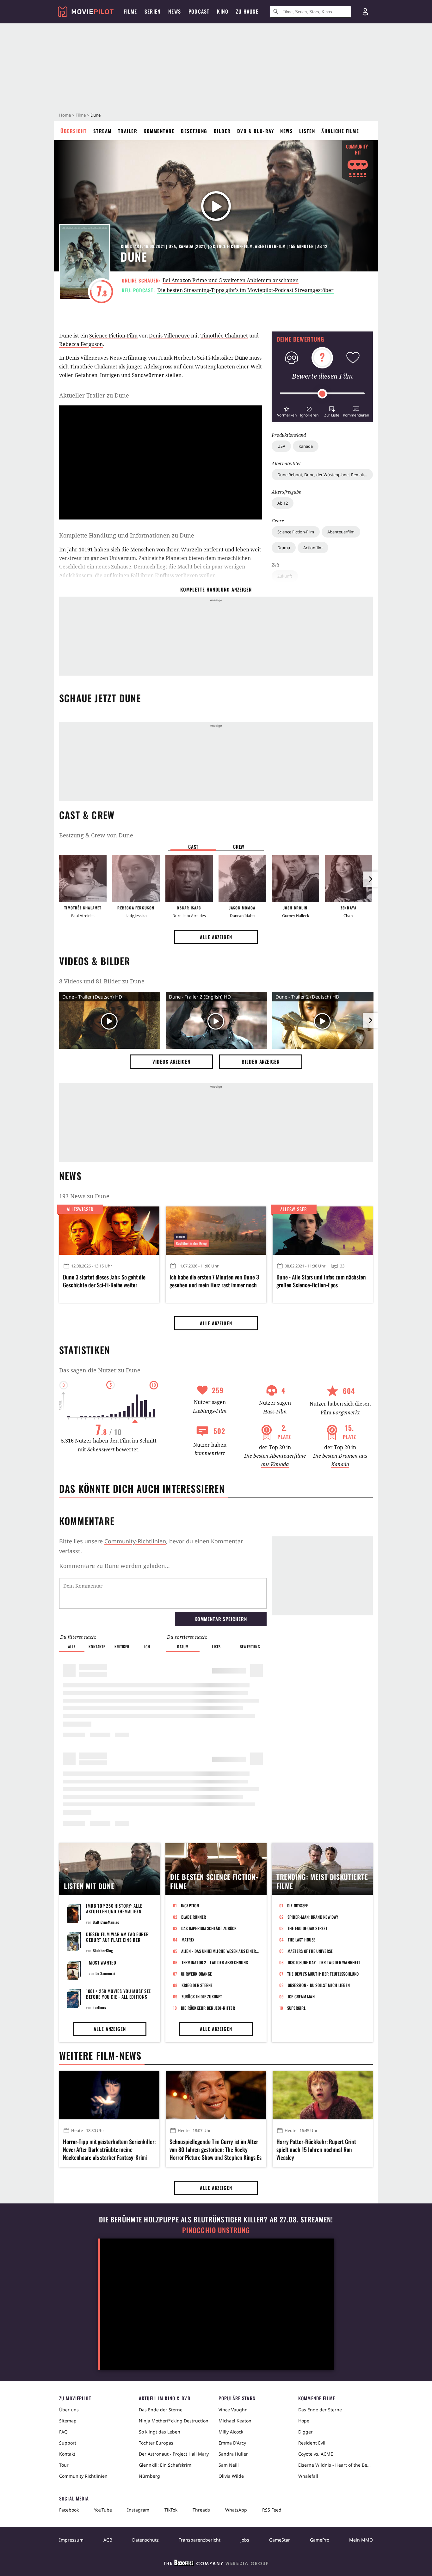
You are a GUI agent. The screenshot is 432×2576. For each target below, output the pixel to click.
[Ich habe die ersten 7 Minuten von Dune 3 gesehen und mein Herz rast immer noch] (216, 1230)
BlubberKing (103, 1950)
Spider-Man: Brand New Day (313, 1917)
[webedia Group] (216, 2564)
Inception (190, 1905)
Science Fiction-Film (296, 532)
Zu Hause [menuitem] (247, 11)
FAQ (63, 2432)
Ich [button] (147, 1646)
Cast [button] (193, 847)
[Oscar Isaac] (189, 878)
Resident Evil (312, 2443)
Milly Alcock (231, 2432)
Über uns (69, 2410)
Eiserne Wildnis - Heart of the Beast (336, 2465)
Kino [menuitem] (223, 11)
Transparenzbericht (200, 2540)
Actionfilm (313, 548)
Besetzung (194, 131)
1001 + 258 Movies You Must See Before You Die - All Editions (118, 1994)
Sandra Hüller (233, 2454)
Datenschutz (145, 2540)
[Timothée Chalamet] (83, 878)
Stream (102, 131)
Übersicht (74, 131)
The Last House (302, 1940)
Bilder (222, 131)
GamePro (320, 2540)
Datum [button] (183, 1646)
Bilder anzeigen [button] (261, 1061)
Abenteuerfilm (341, 532)
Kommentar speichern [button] (221, 1619)
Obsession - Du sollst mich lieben (319, 1985)
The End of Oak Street (308, 1928)
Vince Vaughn (233, 2410)
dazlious (99, 2007)
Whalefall (308, 2476)
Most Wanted (103, 1962)
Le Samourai (105, 1973)
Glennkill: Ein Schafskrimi (166, 2465)
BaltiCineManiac (106, 1922)
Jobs (245, 2540)
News (287, 131)
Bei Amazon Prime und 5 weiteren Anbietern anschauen (231, 280)
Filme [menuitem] (130, 11)
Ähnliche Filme (340, 131)
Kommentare (159, 131)
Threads (201, 2510)
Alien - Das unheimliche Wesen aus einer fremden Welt (220, 1951)
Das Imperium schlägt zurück (209, 1928)
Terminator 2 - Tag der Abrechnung (215, 1962)
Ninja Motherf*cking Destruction (174, 2421)
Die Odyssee (298, 1905)
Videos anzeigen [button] (171, 1061)
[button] (287, 411)
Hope (304, 2421)
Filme (81, 115)
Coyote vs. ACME (316, 2454)
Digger (305, 2432)
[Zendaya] (349, 878)
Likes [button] (216, 1646)
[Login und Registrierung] (365, 12)
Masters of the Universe (310, 1951)
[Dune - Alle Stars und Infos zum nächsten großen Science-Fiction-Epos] (323, 1230)
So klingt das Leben (160, 2432)
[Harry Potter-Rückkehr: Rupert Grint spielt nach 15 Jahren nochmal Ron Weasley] (323, 2095)
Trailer (128, 131)
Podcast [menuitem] (199, 11)
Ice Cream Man (301, 1996)
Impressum (71, 2540)
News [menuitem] (175, 11)
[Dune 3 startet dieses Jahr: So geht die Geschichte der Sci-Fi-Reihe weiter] (109, 1230)
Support (68, 2443)
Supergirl (296, 2008)
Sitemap (68, 2421)
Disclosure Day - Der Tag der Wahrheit (324, 1962)
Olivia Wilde (231, 2476)
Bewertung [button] (250, 1646)
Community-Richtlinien (135, 1541)
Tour (64, 2465)
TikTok (171, 2510)
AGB (108, 2540)
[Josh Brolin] (295, 878)
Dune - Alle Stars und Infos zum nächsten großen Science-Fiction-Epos (321, 1281)
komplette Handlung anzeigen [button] (216, 589)
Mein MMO (361, 2540)
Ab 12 (283, 503)
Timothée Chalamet (224, 336)
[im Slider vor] (370, 879)
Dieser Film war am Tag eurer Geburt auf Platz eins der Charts (117, 1940)
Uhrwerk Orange (197, 1974)
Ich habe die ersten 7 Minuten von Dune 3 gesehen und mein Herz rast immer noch (214, 1281)
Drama (284, 548)
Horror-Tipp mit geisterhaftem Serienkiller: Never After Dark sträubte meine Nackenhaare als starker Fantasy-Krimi (109, 2150)
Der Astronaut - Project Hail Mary (174, 2454)
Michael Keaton (235, 2421)
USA (281, 446)
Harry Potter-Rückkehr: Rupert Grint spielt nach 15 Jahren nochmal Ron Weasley (316, 2150)
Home (65, 115)
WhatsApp (236, 2510)
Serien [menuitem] (153, 11)
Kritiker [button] (122, 1646)
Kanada (306, 446)
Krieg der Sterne (197, 1985)
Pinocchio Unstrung (216, 2230)
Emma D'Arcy (232, 2443)
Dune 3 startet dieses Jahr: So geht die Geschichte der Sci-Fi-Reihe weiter (104, 1281)
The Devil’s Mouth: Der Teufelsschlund (323, 1974)
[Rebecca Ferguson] (136, 878)
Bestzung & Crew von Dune (96, 835)
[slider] (322, 394)
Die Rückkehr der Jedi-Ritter (208, 2008)
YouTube (103, 2510)
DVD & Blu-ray (256, 131)
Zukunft (285, 576)
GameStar (280, 2540)
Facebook (69, 2510)
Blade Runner (194, 1917)
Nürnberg (149, 2476)
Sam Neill (229, 2465)
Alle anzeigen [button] (216, 937)
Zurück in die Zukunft (202, 1996)
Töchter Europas (156, 2443)
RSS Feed (272, 2510)
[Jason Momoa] (242, 878)
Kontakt (67, 2454)
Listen (307, 131)
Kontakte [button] (97, 1646)
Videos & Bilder (95, 961)
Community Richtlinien (83, 2476)
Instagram (138, 2510)
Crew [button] (239, 847)
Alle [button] (72, 1646)
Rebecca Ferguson (81, 344)
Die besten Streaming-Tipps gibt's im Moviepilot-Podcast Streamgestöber (245, 290)
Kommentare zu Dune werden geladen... (114, 1566)
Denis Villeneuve (169, 336)
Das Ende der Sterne (161, 2410)
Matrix (188, 1940)
